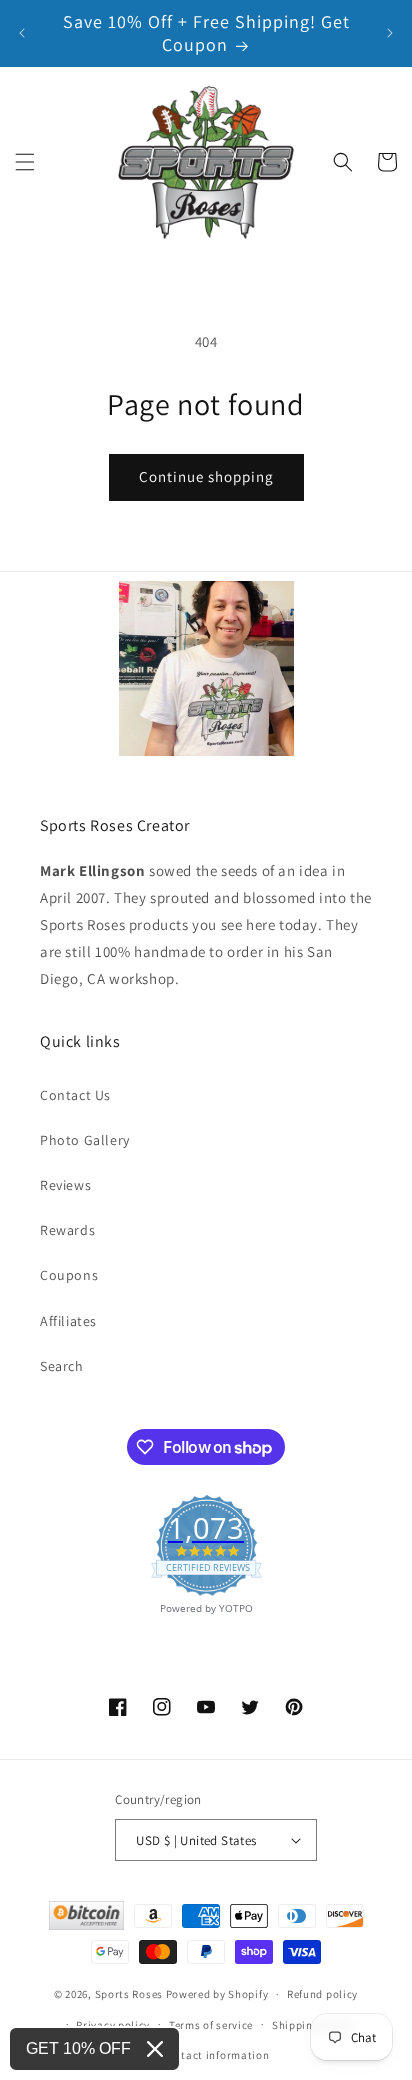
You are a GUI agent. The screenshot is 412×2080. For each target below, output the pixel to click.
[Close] (155, 2049)
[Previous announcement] (22, 33)
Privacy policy (113, 2025)
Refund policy (322, 1994)
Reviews (65, 1185)
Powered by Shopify (217, 1994)
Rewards (67, 1230)
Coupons (69, 1275)
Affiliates (68, 1321)
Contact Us (75, 1095)
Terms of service (211, 2025)
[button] (25, 162)
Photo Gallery (85, 1140)
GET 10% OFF (78, 2048)
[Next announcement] (390, 33)
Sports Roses (129, 1994)
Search (62, 1366)
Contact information (215, 2055)
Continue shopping (206, 476)
